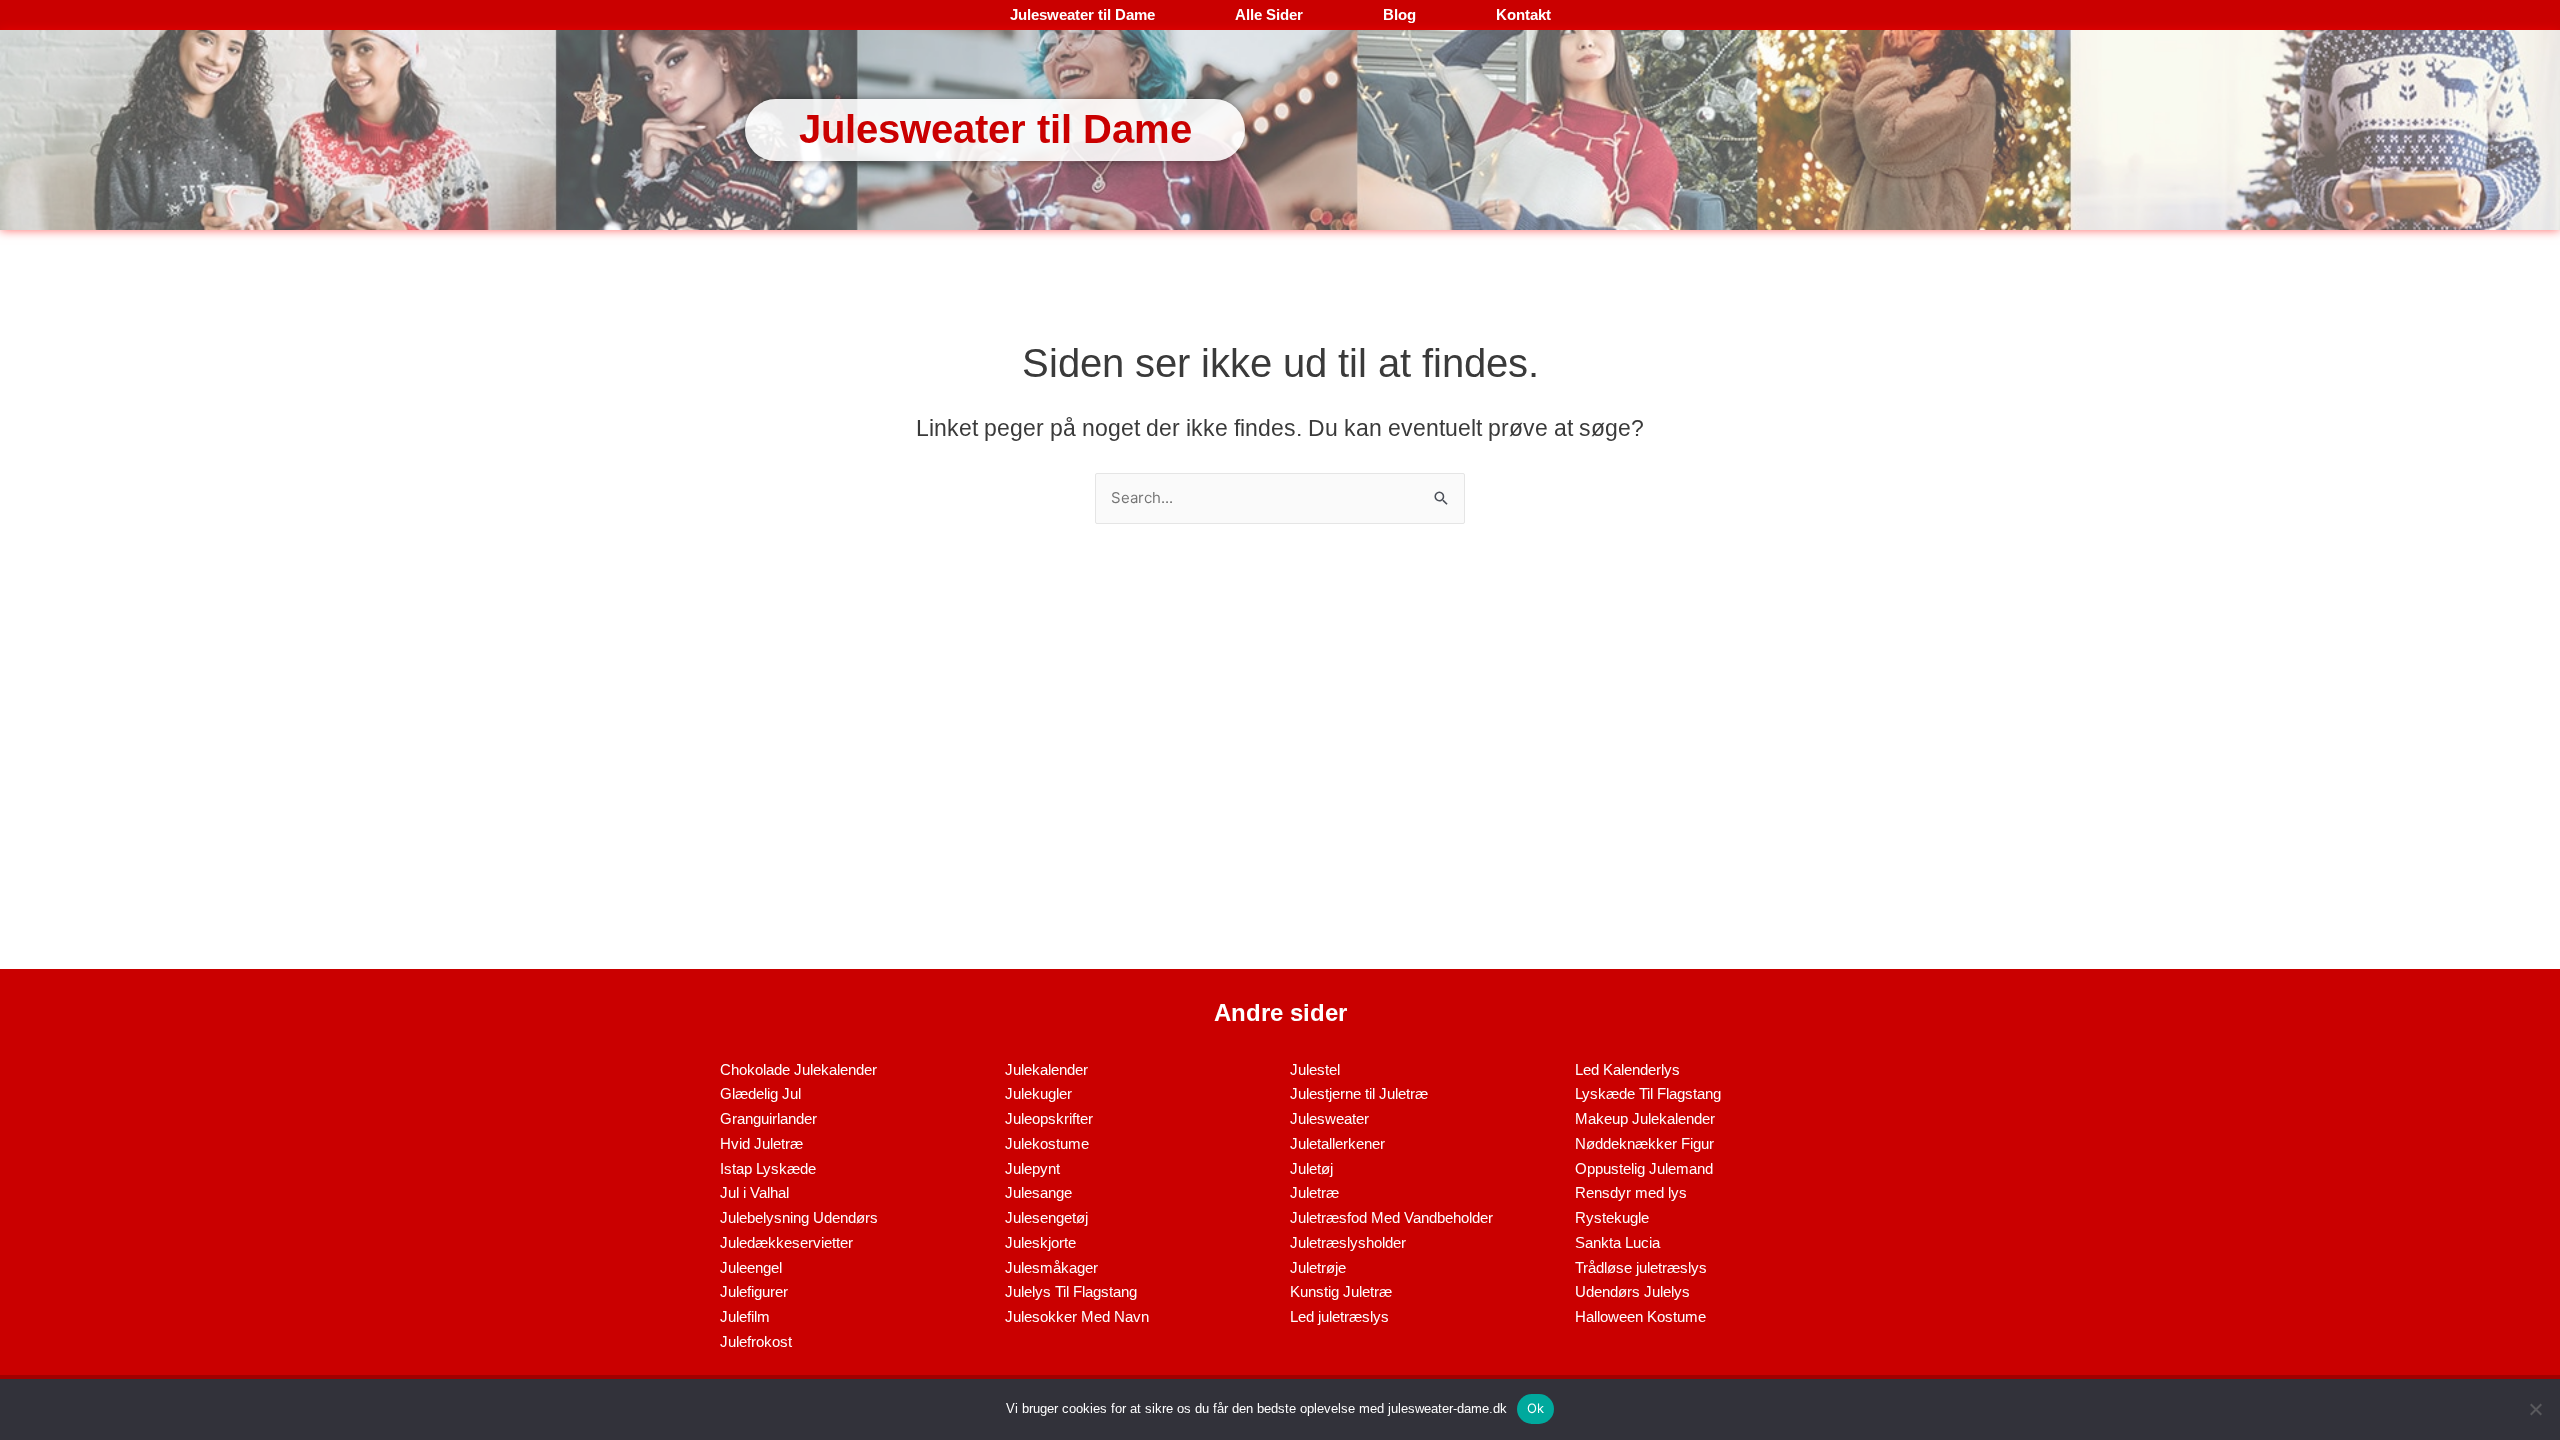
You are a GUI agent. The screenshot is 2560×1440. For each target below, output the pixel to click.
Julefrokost (756, 1341)
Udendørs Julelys (1632, 1291)
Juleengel (751, 1267)
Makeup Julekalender (1645, 1118)
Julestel (1315, 1069)
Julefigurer (754, 1291)
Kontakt (1523, 14)
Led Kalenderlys (1627, 1069)
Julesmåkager (1051, 1267)
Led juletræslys (1339, 1316)
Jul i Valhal (754, 1192)
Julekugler (1038, 1093)
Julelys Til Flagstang (1071, 1291)
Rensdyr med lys (1631, 1192)
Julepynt (1032, 1168)
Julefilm (745, 1316)
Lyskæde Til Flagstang (1648, 1093)
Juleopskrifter (1049, 1118)
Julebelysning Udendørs (799, 1217)
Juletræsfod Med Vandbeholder (1391, 1217)
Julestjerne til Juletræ (1359, 1093)
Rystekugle (1612, 1217)
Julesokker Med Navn (1077, 1316)
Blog (1399, 14)
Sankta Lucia (1617, 1242)
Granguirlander (768, 1118)
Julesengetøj (1046, 1217)
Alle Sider (1269, 14)
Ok (1536, 1408)
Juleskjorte (1040, 1242)
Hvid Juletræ (761, 1143)
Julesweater (1329, 1118)
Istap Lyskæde (768, 1168)
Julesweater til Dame (1082, 14)
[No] (2535, 1409)
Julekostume (1047, 1143)
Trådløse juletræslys (1641, 1267)
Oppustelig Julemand (1644, 1168)
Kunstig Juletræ (1341, 1291)
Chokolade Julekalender (798, 1069)
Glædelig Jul (760, 1093)
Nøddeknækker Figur (1644, 1143)
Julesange (1038, 1192)
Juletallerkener (1337, 1143)
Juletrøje (1318, 1267)
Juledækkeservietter (786, 1242)
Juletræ (1314, 1192)
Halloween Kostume (1640, 1316)
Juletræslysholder (1348, 1242)
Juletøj (1311, 1168)
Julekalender (1046, 1069)
